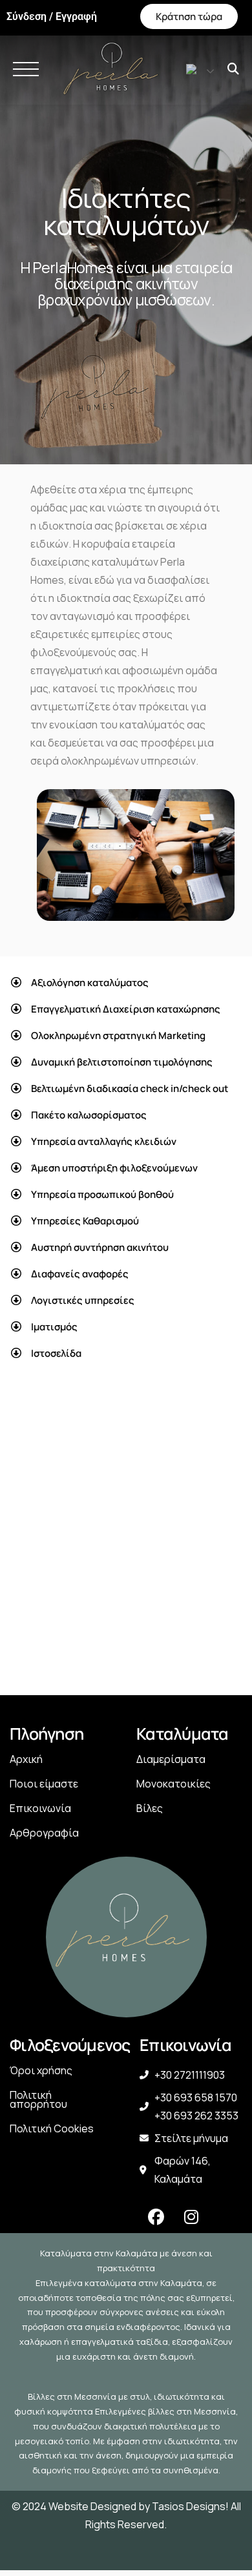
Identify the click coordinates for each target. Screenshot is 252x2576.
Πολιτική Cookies (52, 2128)
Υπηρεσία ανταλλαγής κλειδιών (104, 1141)
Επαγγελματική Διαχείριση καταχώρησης (126, 1009)
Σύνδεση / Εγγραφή (52, 17)
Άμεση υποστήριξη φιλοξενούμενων (114, 1168)
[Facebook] (156, 2217)
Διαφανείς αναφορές (80, 1274)
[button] (126, 983)
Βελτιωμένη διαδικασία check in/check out (130, 1088)
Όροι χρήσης (41, 2070)
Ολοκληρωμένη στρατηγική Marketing (118, 1036)
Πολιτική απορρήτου (38, 2099)
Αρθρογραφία (44, 1833)
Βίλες (150, 1808)
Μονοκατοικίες (173, 1784)
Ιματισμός (54, 1327)
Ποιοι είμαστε (44, 1784)
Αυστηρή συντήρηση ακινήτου (100, 1247)
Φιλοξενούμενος (70, 2045)
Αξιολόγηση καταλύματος (90, 983)
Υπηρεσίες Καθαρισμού (85, 1221)
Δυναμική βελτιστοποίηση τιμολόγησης (122, 1062)
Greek (196, 69)
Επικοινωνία (40, 1808)
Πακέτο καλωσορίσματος (89, 1115)
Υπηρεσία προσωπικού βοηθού (102, 1194)
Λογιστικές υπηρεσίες (83, 1300)
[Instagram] (191, 2217)
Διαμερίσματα (171, 1759)
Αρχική (26, 1759)
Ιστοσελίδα (56, 1353)
